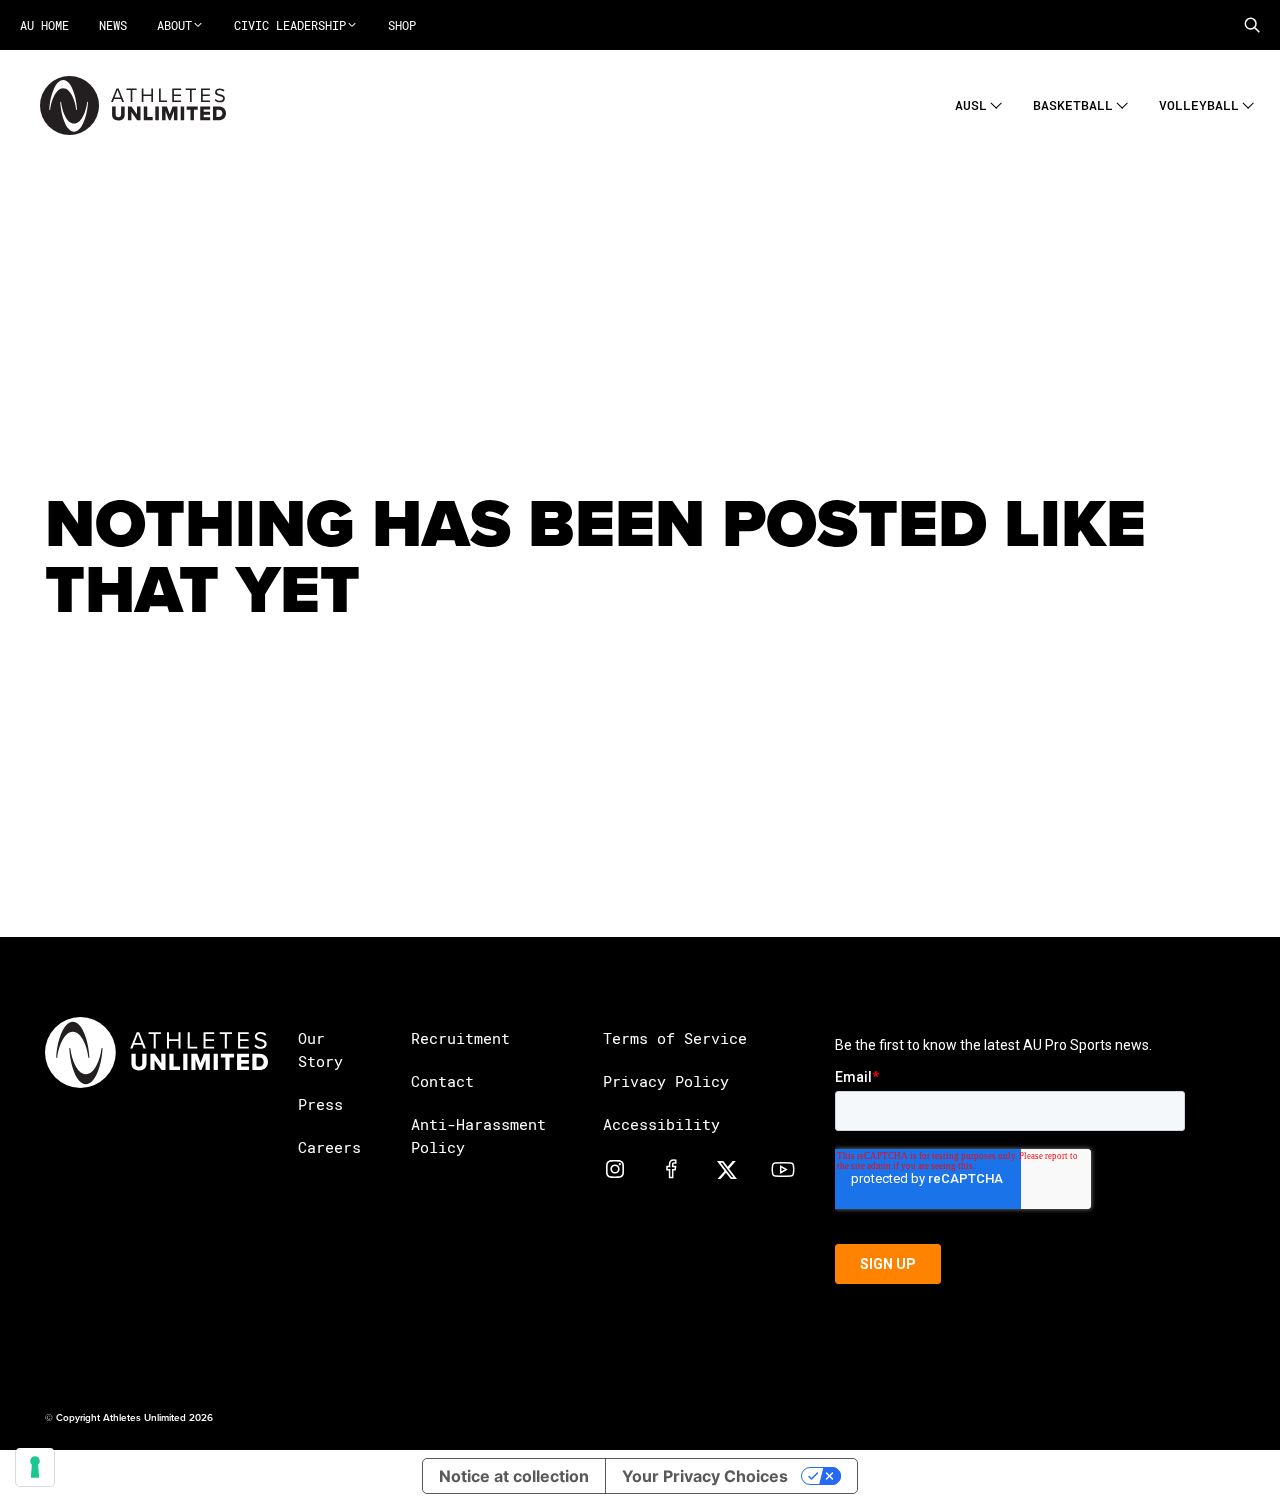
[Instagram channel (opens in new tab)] (615, 1168)
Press (320, 1104)
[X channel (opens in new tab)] (727, 1168)
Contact (442, 1081)
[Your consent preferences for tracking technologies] (35, 1467)
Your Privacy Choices (705, 1476)
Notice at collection (514, 1476)
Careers (329, 1147)
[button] (1252, 25)
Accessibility (661, 1124)
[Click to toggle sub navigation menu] (996, 102)
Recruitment (460, 1038)
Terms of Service (675, 1038)
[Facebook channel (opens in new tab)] (671, 1168)
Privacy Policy (666, 1081)
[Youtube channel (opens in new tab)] (783, 1168)
